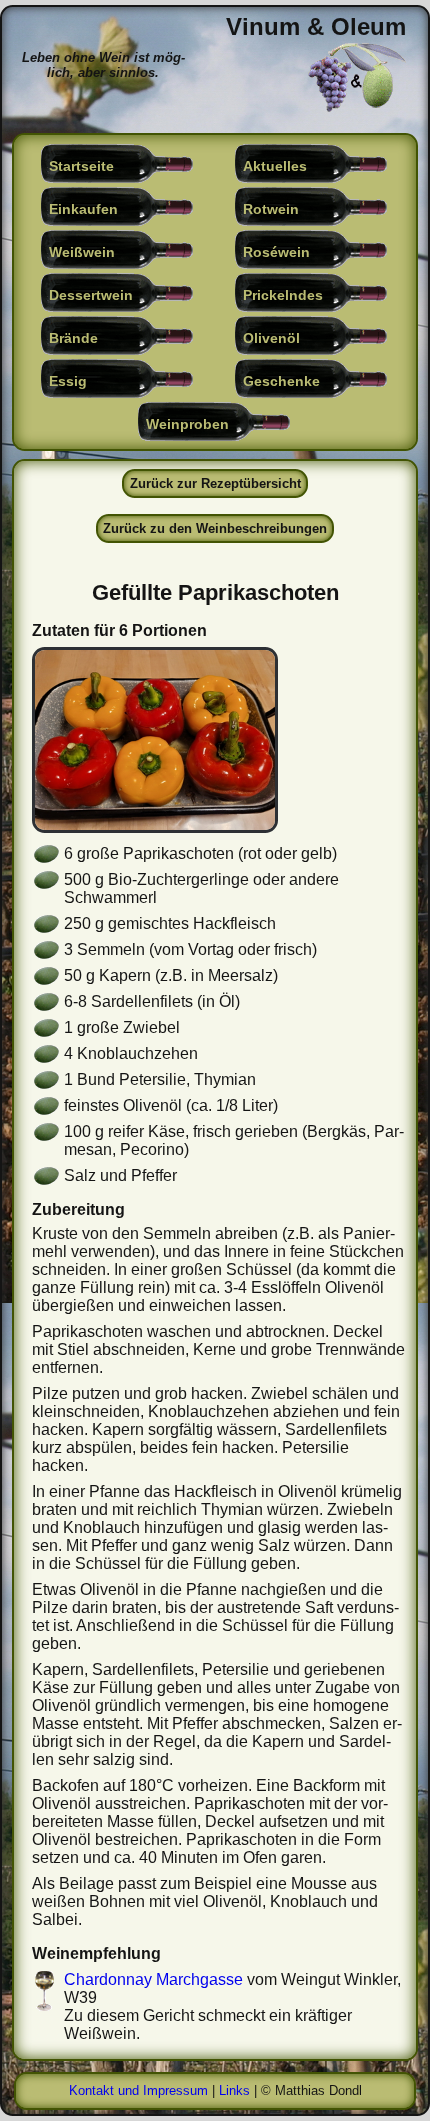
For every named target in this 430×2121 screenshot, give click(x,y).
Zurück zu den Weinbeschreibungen (215, 528)
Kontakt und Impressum (138, 2090)
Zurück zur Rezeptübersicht (215, 483)
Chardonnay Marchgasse (153, 1979)
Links (234, 2090)
